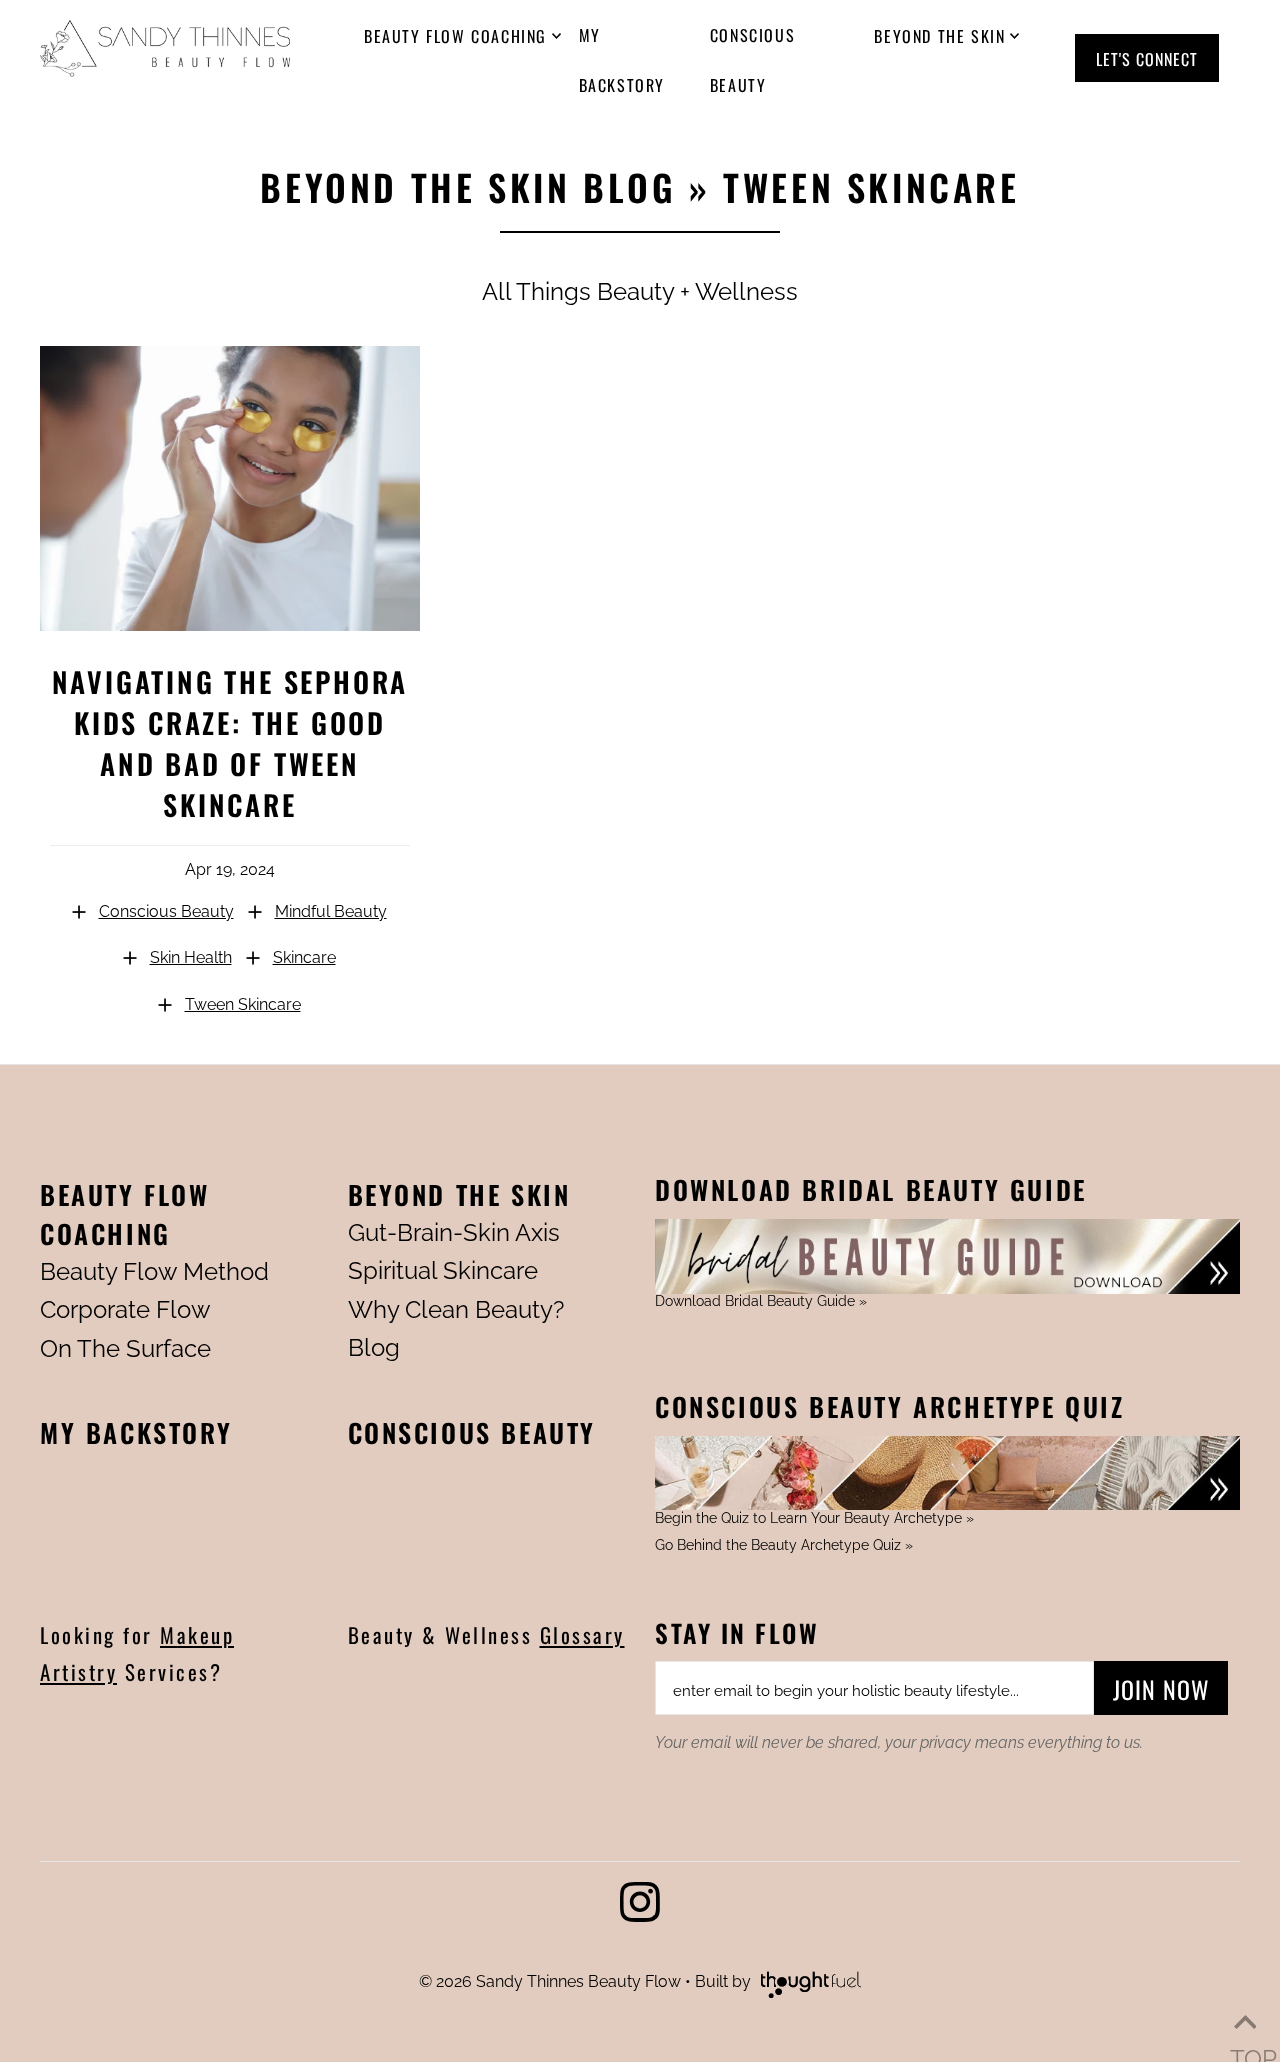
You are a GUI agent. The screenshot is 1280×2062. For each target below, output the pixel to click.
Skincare (304, 957)
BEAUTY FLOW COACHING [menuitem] (455, 36)
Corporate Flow (125, 1309)
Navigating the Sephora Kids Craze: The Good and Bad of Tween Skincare (230, 743)
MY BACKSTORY (136, 1432)
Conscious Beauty (166, 911)
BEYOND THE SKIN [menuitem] (939, 36)
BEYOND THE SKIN (459, 1194)
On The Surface (125, 1348)
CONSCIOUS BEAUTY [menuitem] (752, 60)
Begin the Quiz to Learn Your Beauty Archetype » (814, 1518)
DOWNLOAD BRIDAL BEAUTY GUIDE (871, 1189)
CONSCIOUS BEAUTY (472, 1432)
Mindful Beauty (331, 911)
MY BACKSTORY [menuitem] (622, 60)
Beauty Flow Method (154, 1271)
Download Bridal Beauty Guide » (761, 1301)
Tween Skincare (243, 1004)
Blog (374, 1347)
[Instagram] (640, 1907)
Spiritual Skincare (443, 1270)
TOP (1245, 2022)
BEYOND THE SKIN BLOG (468, 186)
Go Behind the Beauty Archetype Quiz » (784, 1545)
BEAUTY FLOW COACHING (125, 1214)
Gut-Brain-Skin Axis (454, 1232)
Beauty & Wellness (486, 1634)
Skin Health (191, 957)
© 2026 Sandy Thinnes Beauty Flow (550, 1981)
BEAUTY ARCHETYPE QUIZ (890, 1406)
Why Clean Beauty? (456, 1309)
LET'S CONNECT (1147, 59)
